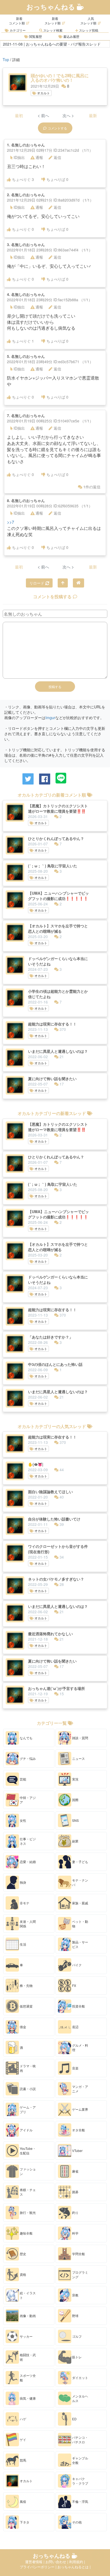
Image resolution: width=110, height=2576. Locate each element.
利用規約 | (77, 2562)
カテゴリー (17, 30)
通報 (39, 157)
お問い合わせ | (57, 2562)
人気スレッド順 (88, 21)
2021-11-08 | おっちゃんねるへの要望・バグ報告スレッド (52, 44)
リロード (37, 583)
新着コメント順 (17, 21)
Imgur (50, 718)
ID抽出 (19, 157)
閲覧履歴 (35, 36)
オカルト (43, 93)
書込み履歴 (71, 36)
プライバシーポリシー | (39, 2567)
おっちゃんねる (52, 7)
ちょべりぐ (23, 179)
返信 (57, 157)
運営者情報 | (35, 2562)
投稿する (55, 687)
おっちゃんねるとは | (74, 2567)
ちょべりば (57, 179)
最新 (93, 115)
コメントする (57, 128)
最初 (19, 115)
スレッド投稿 (88, 30)
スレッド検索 (52, 30)
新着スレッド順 (53, 21)
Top (6, 60)
